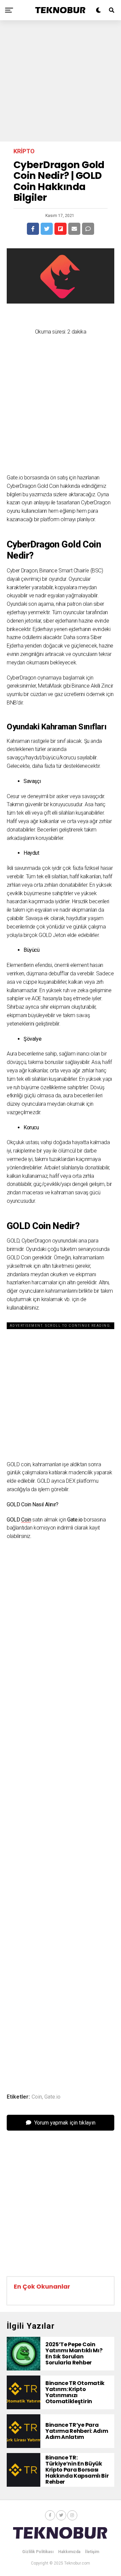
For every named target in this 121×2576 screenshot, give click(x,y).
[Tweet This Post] (47, 229)
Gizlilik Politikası (38, 2552)
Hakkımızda (69, 2552)
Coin (26, 1520)
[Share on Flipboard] (61, 229)
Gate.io (52, 2097)
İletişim (92, 2552)
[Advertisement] (61, 81)
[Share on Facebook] (33, 229)
